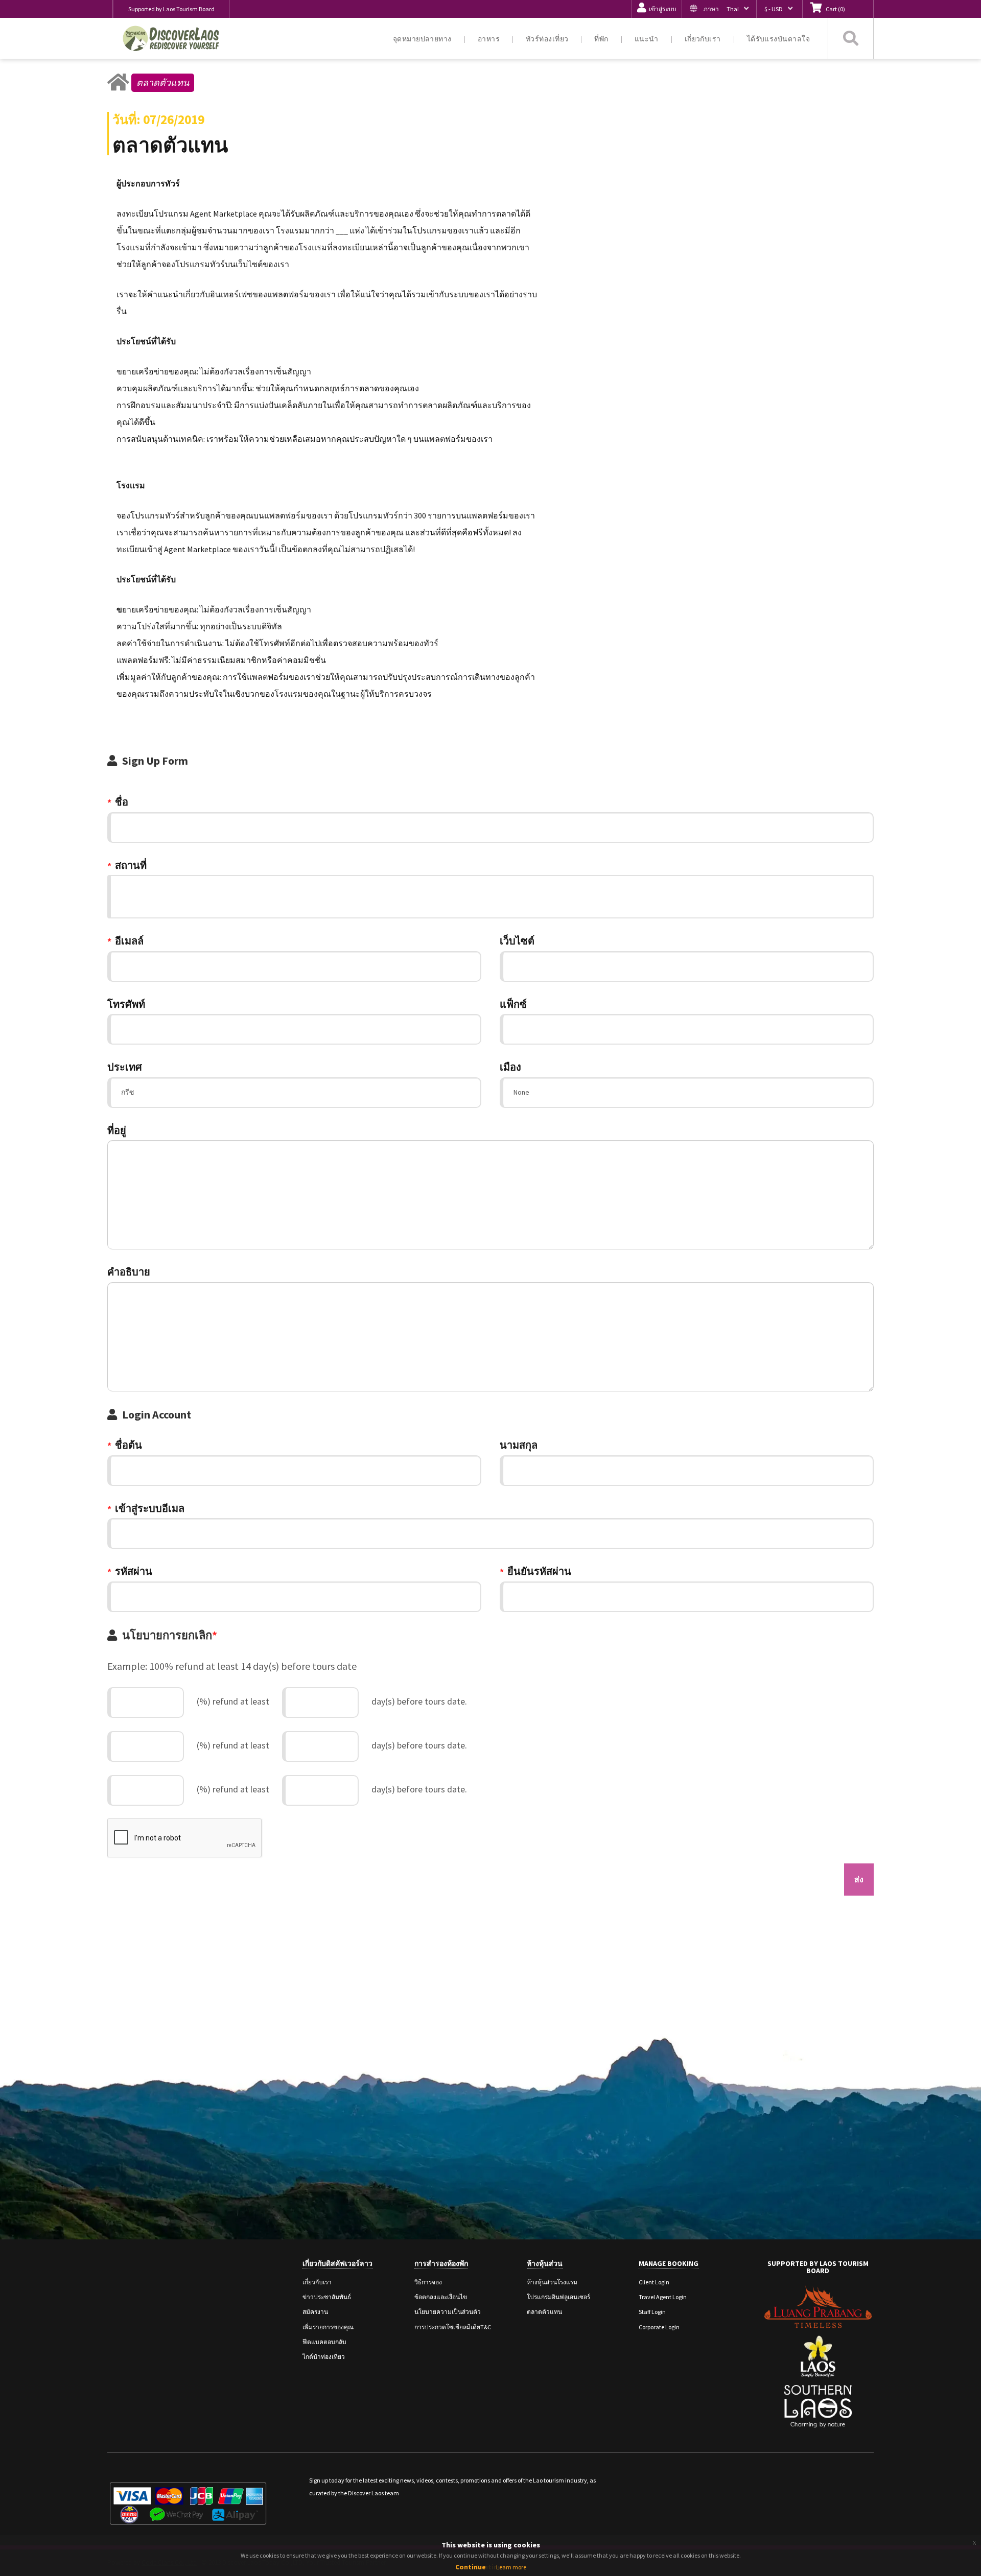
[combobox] (491, 897)
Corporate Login (659, 2327)
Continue (471, 2567)
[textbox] (117, 894)
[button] (719, 9)
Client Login (654, 2282)
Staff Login (652, 2312)
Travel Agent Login (663, 2297)
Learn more (511, 2567)
